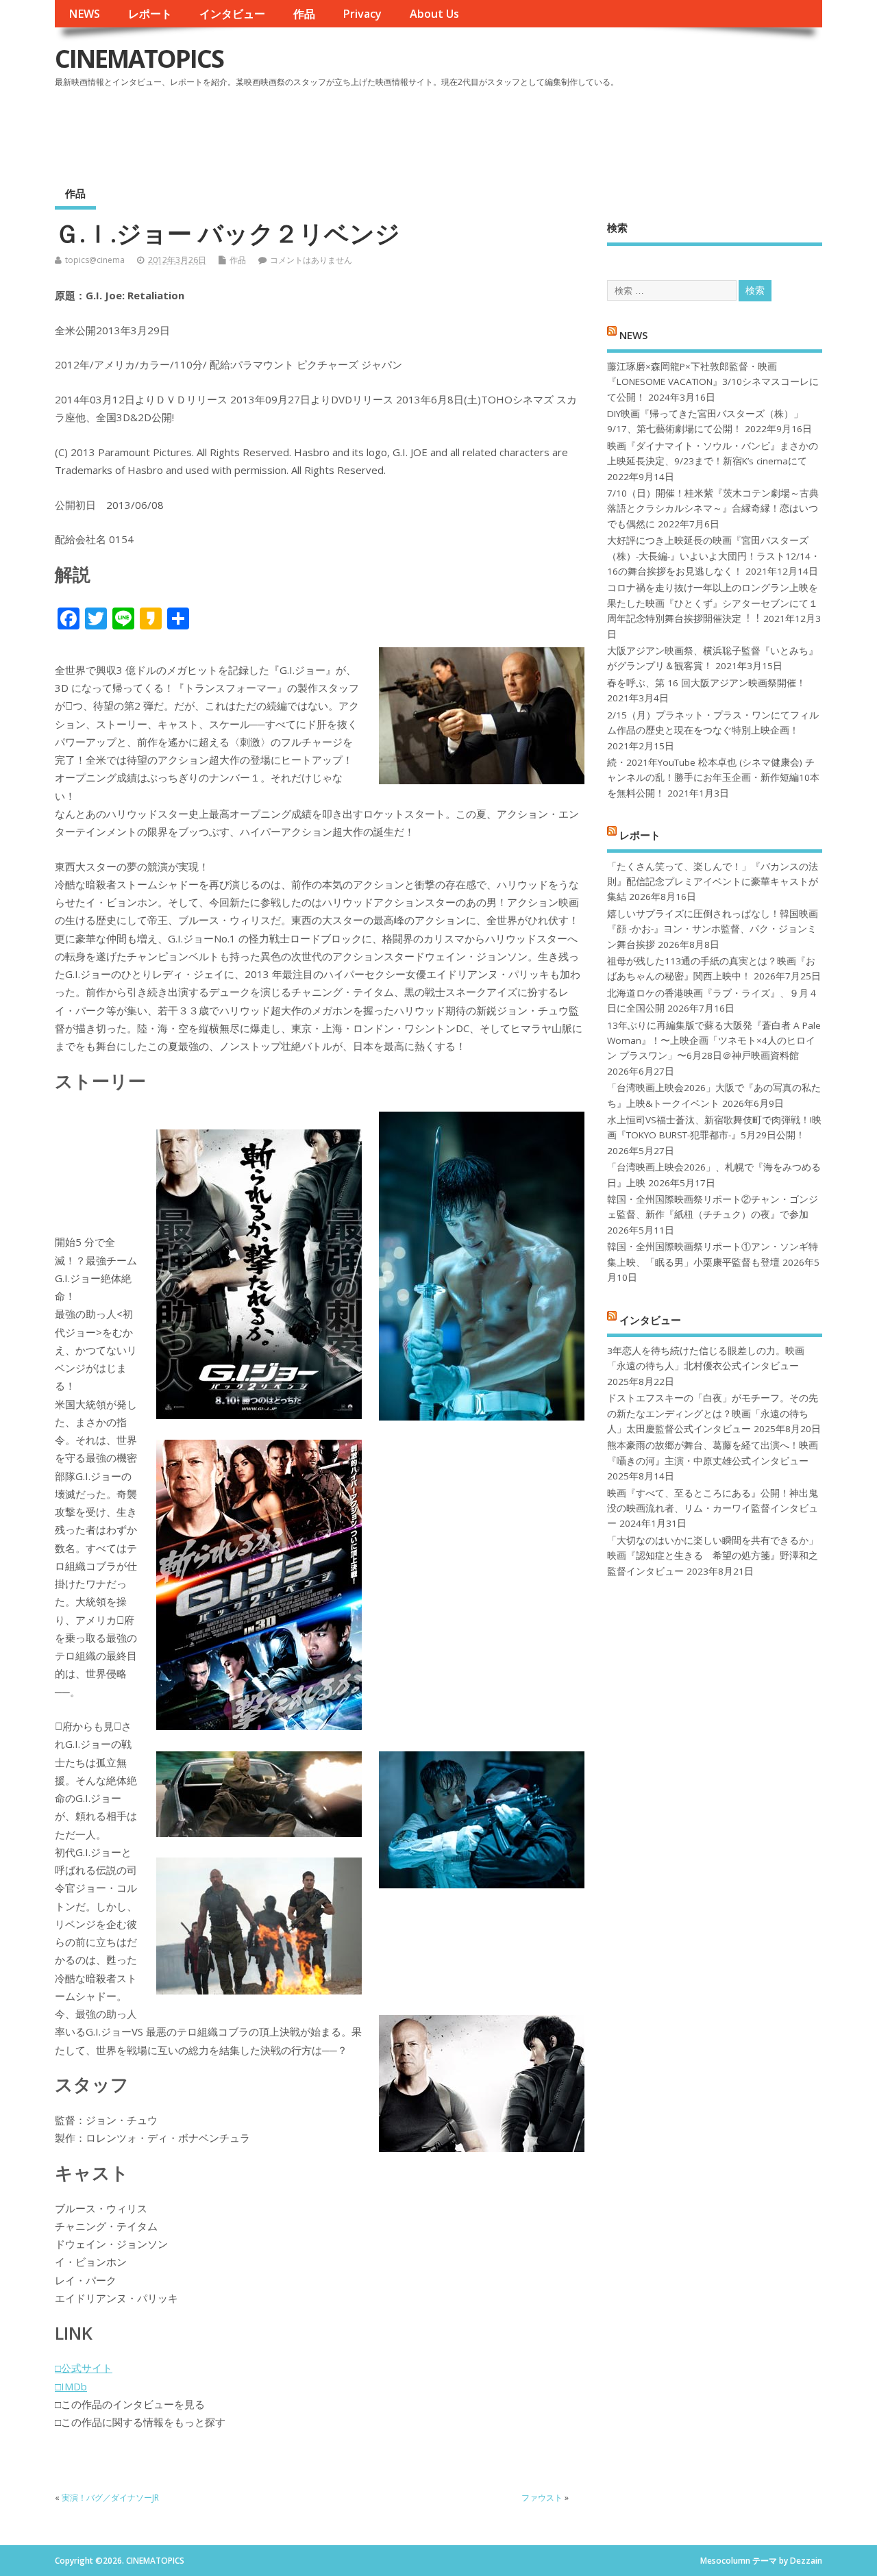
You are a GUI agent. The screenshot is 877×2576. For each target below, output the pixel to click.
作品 (304, 14)
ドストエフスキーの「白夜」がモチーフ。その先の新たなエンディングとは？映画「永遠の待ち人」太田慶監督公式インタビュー (713, 1413)
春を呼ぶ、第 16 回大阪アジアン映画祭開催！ (706, 683)
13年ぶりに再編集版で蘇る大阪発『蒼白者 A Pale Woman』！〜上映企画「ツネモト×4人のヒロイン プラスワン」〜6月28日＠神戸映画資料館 (714, 1041)
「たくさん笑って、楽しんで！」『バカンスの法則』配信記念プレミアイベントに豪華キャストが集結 (713, 882)
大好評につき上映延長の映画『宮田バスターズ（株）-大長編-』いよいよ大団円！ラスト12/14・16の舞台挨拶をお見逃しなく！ (714, 556)
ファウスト (542, 2498)
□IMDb (71, 2386)
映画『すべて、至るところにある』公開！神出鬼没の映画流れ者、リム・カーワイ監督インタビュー (713, 1509)
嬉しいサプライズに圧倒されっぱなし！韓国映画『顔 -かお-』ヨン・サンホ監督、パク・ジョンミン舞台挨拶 (713, 929)
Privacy (362, 14)
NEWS (84, 14)
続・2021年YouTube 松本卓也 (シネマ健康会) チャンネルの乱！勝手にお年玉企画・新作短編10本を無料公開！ (713, 778)
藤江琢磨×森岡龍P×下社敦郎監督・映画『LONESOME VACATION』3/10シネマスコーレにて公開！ (713, 382)
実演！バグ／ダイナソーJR (110, 2498)
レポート (150, 14)
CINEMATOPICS (139, 59)
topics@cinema (95, 260)
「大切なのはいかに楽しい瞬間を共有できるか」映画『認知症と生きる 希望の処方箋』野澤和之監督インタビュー (713, 1556)
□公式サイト (84, 2368)
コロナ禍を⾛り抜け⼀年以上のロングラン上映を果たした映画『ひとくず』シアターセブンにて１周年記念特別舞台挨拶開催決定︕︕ (713, 603)
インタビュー (232, 14)
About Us (434, 14)
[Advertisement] (561, 129)
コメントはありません (311, 260)
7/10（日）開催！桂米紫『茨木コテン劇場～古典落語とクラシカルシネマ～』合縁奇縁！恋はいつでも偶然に (713, 509)
